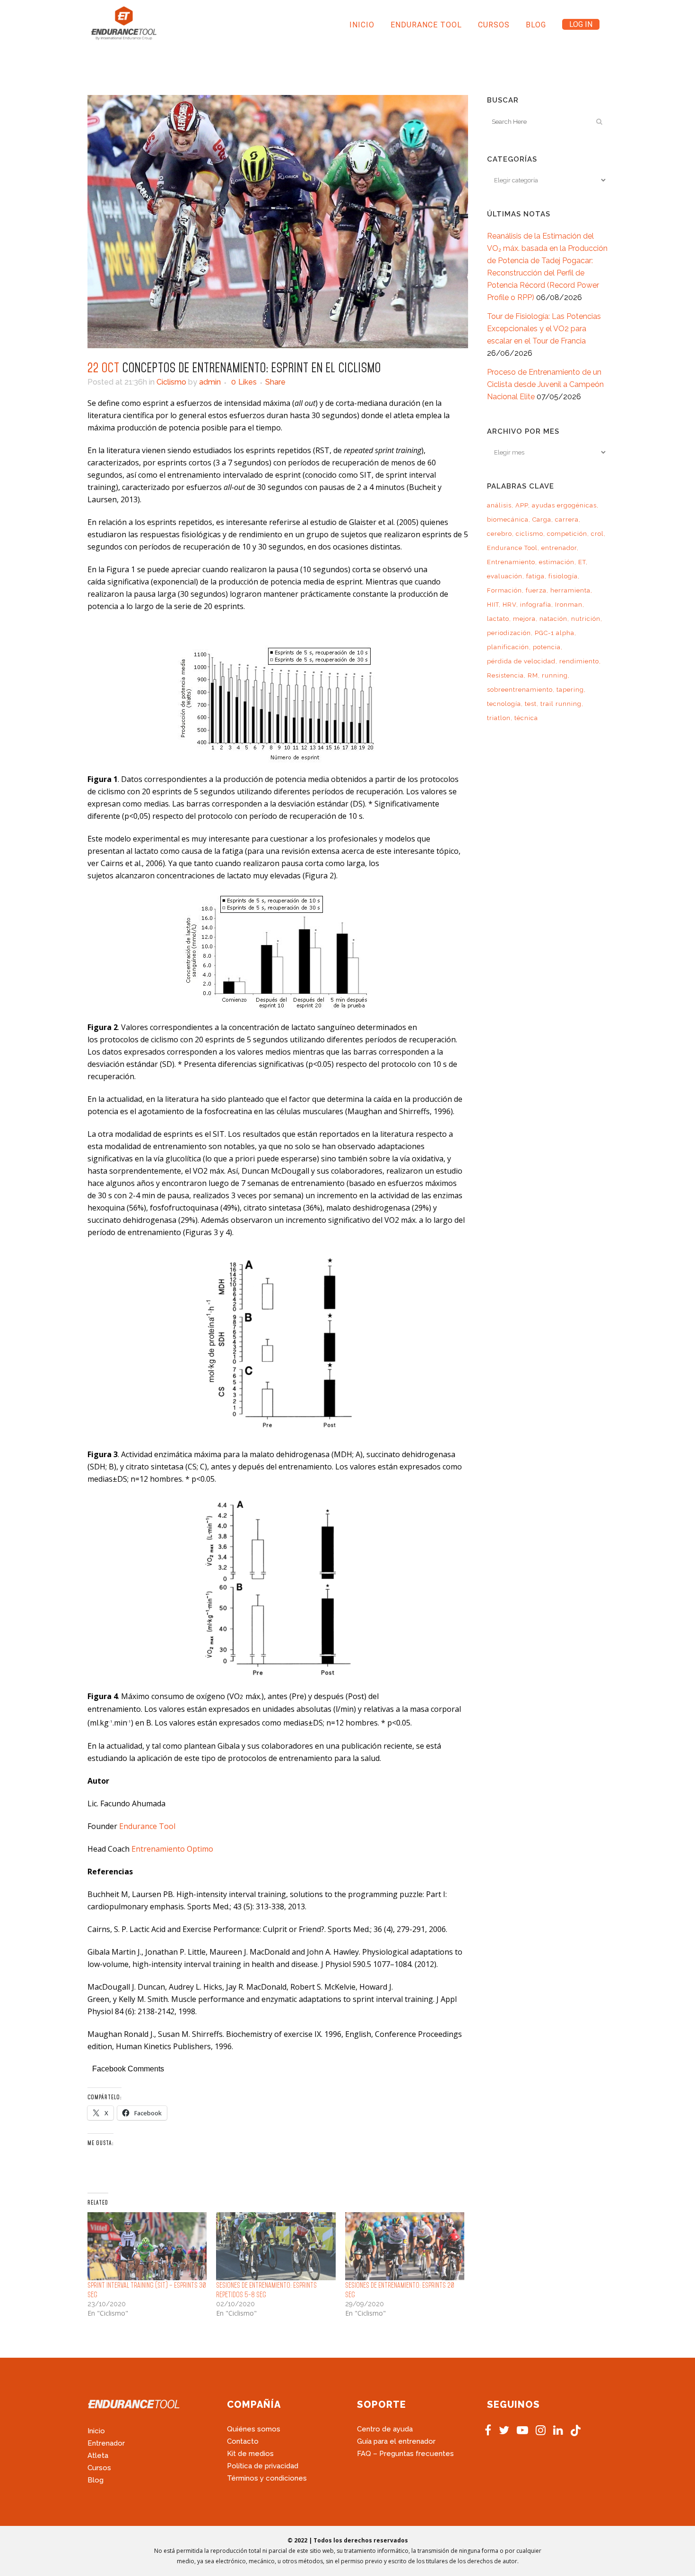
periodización (509, 633)
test (531, 704)
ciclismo (530, 534)
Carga (542, 519)
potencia (547, 647)
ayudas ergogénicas (564, 505)
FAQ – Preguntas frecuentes (405, 2454)
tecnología (504, 704)
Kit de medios (250, 2454)
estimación (557, 562)
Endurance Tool (147, 1826)
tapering (570, 690)
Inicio (96, 2431)
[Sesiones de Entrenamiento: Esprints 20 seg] (405, 2246)
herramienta (570, 590)
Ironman (569, 605)
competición (567, 534)
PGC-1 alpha (555, 633)
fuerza (536, 590)
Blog (96, 2480)
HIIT (493, 605)
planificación (508, 647)
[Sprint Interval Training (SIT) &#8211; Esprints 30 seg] (147, 2246)
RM (533, 675)
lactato (498, 619)
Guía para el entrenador (396, 2441)
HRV (509, 605)
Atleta (98, 2456)
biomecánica (508, 519)
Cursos (99, 2468)
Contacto (243, 2441)
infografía (536, 605)
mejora (524, 619)
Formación (504, 590)
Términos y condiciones (267, 2478)
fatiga (535, 576)
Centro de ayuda (385, 2429)
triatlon (499, 718)
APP (522, 505)
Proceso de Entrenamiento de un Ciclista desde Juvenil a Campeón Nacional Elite (545, 384)
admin (210, 382)
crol (597, 534)
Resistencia (505, 675)
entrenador (559, 548)
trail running (561, 704)
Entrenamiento (511, 562)
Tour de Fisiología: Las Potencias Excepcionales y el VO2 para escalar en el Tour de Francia (544, 329)
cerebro (500, 534)
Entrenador (106, 2443)
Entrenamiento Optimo (172, 1849)
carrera (567, 519)
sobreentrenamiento (520, 690)
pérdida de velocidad (521, 661)
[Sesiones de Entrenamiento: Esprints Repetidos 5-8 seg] (276, 2246)
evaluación (505, 576)
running (555, 675)
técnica (526, 718)
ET (582, 562)
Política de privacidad (263, 2466)
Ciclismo (171, 382)
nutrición (586, 619)
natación (553, 619)
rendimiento (579, 661)
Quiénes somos (254, 2429)
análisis (499, 505)
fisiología (563, 576)
